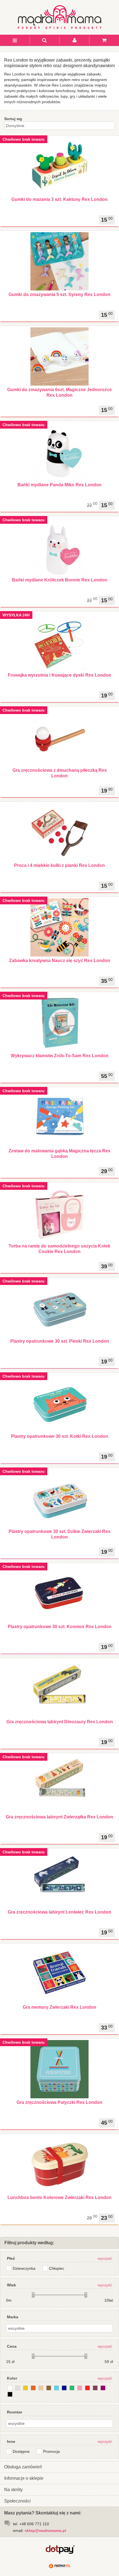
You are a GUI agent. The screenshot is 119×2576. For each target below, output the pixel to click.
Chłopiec (57, 2268)
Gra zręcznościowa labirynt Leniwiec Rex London (59, 1912)
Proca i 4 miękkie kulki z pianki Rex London (59, 865)
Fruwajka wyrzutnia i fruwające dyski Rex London (59, 675)
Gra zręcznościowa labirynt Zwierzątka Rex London (59, 1817)
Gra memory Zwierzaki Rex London (59, 2007)
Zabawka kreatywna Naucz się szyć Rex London (60, 961)
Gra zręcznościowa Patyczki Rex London (59, 2102)
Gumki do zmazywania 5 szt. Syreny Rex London (59, 294)
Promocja (51, 2451)
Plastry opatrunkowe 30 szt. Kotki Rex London (60, 1436)
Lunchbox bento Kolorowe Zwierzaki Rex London (59, 2197)
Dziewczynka (24, 2268)
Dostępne (21, 2451)
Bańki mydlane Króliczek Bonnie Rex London (60, 580)
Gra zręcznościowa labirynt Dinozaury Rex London (60, 1722)
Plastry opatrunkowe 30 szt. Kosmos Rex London (60, 1627)
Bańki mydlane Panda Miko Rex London (59, 485)
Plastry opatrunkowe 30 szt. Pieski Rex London (60, 1341)
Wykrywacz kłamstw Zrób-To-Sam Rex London (60, 1056)
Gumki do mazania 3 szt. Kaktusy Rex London (59, 199)
